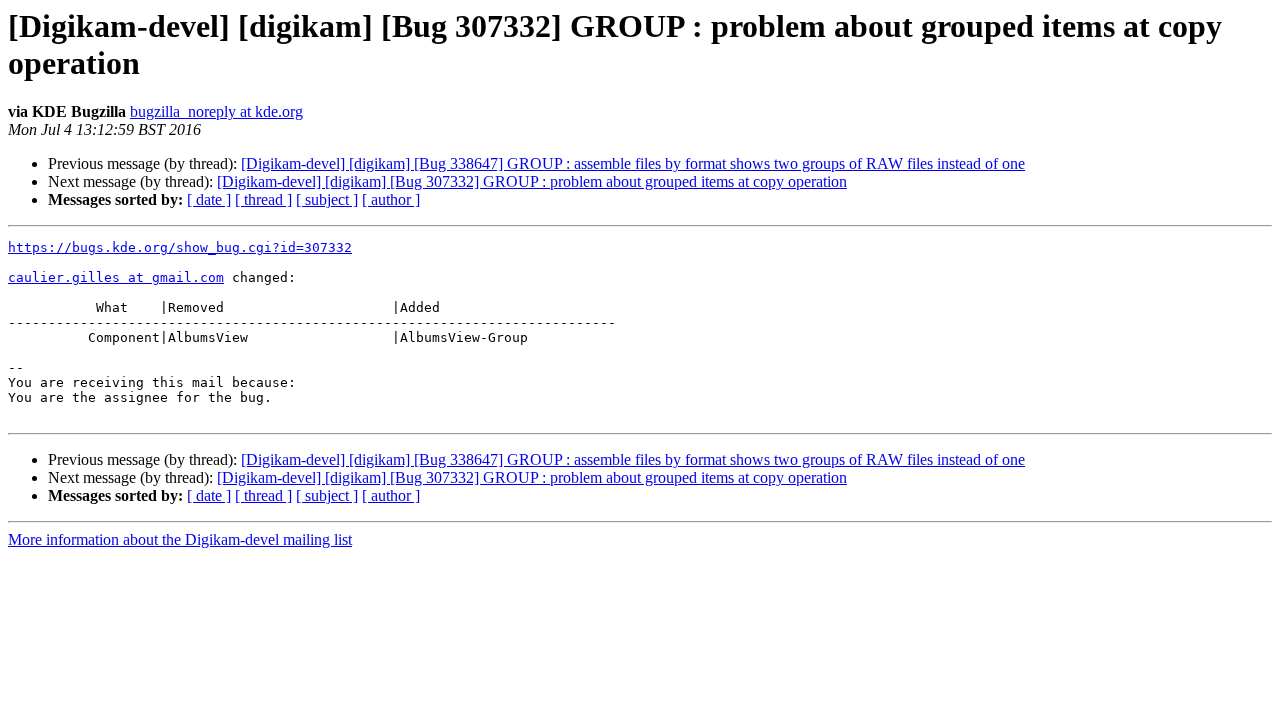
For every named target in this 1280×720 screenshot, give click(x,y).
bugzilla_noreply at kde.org (216, 111)
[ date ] (209, 199)
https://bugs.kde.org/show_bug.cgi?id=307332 (180, 247)
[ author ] (391, 199)
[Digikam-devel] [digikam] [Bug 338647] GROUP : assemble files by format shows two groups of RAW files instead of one (633, 163)
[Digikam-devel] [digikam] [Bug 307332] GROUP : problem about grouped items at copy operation (532, 181)
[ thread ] (263, 199)
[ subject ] (327, 199)
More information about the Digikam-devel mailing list (180, 539)
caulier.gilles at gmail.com (116, 277)
